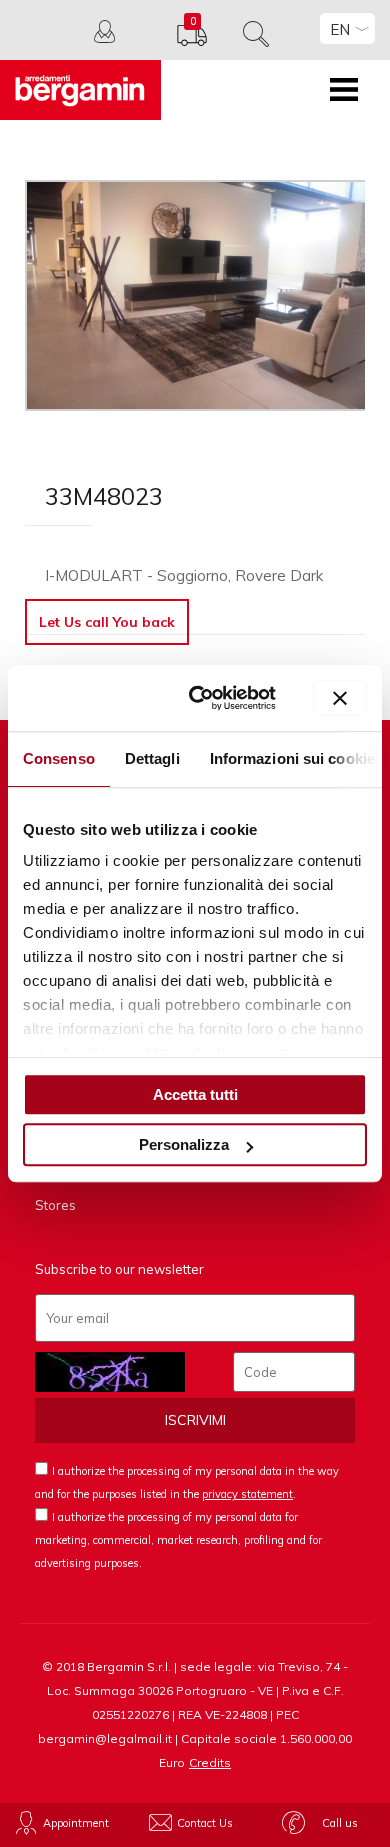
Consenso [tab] (59, 758)
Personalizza (184, 1144)
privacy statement (247, 1494)
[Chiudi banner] (340, 698)
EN (340, 29)
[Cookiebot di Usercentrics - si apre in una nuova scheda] (202, 698)
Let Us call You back (107, 622)
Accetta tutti (195, 1094)
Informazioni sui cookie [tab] (292, 758)
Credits (210, 1762)
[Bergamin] (80, 90)
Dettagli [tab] (152, 758)
